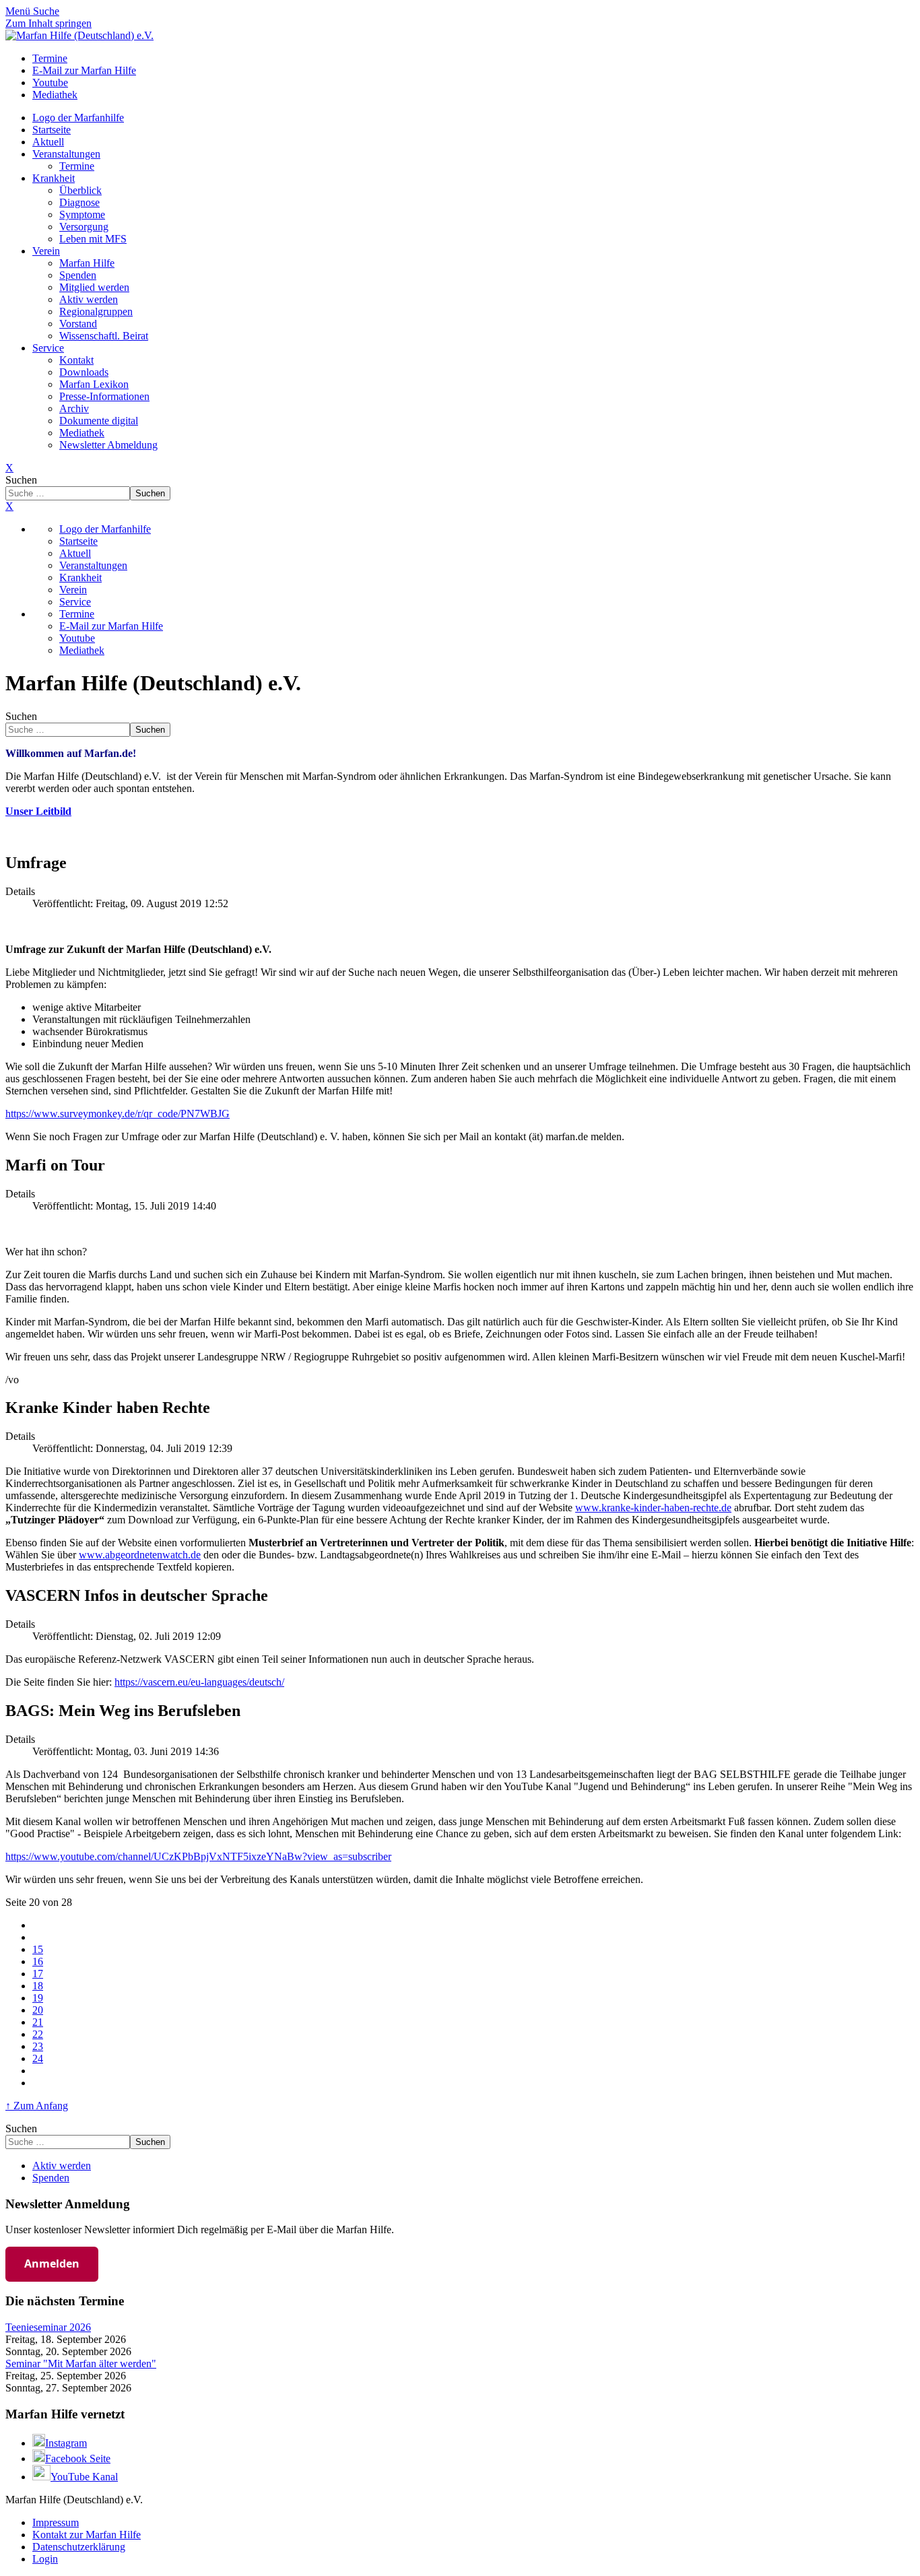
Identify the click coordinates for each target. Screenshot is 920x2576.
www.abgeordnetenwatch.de (140, 1555)
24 (38, 2058)
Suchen (21, 480)
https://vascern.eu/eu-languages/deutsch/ (199, 1682)
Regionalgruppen (96, 311)
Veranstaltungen (66, 154)
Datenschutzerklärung (79, 2547)
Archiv (74, 408)
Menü (19, 11)
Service (48, 348)
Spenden (78, 275)
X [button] (9, 506)
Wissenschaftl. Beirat (104, 336)
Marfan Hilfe (87, 263)
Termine (77, 166)
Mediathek (82, 433)
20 (38, 2010)
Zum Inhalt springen (48, 23)
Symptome (82, 214)
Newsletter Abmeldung (108, 445)
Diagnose (79, 202)
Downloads (84, 372)
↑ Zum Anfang (37, 2106)
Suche (46, 11)
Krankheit (54, 178)
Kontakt (76, 360)
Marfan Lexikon (94, 384)
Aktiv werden (89, 299)
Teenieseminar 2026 (48, 2327)
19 (38, 1998)
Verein (46, 251)
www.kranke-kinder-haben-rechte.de (653, 1508)
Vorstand (78, 324)
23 (38, 2046)
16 (38, 1961)
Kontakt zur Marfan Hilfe (87, 2535)
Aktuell (48, 142)
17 (38, 1974)
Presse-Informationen (104, 396)
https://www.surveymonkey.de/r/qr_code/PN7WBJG (118, 1114)
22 (38, 2034)
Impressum (56, 2522)
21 (38, 2022)
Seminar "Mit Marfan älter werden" (81, 2364)
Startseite (52, 130)
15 (38, 1949)
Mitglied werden (94, 287)
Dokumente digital (99, 421)
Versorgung (84, 227)
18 (38, 1986)
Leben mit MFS (93, 239)
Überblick (80, 190)
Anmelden (52, 2264)
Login (45, 2559)
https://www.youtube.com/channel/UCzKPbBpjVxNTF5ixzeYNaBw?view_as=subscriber (198, 1856)
